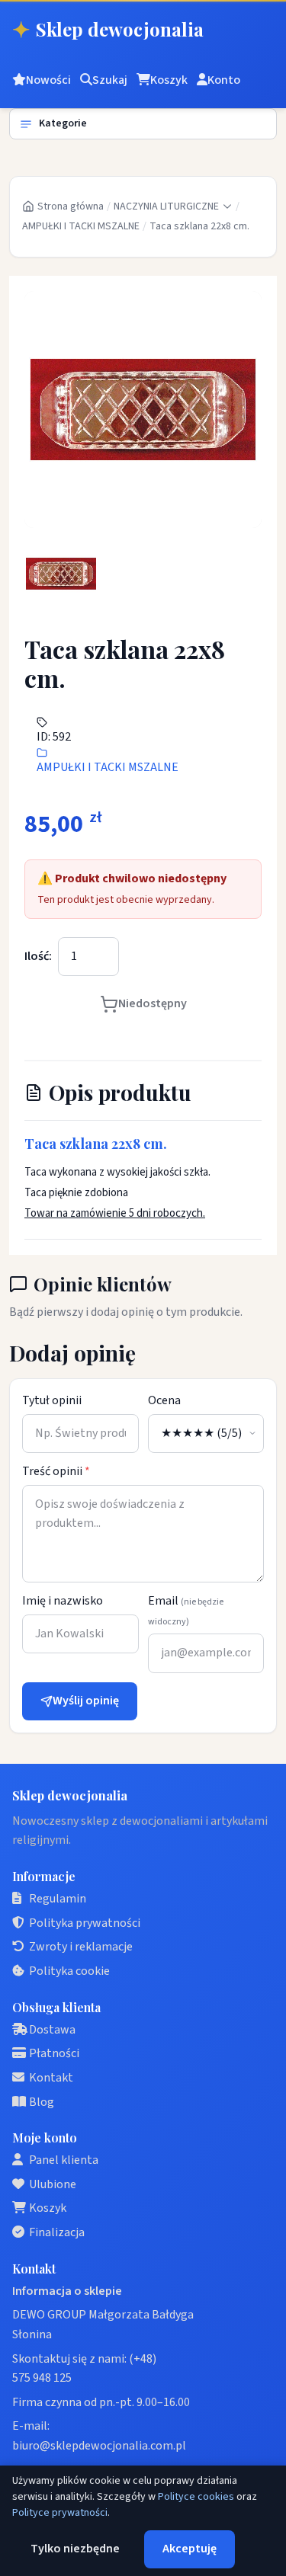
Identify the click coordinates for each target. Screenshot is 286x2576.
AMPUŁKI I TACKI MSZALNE (81, 226)
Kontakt (51, 2078)
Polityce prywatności (60, 2513)
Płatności (54, 2053)
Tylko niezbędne (75, 2549)
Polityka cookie (69, 1971)
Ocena (164, 1400)
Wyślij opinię (86, 1701)
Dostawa (52, 2030)
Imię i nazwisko (63, 1601)
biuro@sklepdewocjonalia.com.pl (99, 2446)
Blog (42, 2102)
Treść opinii (56, 1471)
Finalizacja (57, 2232)
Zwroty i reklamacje (81, 1947)
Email (186, 1610)
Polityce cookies (196, 2497)
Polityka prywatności (85, 1923)
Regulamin (58, 1899)
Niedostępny (153, 1003)
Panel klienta (64, 2160)
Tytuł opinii (52, 1400)
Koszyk (48, 2208)
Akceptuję (190, 2549)
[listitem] (61, 574)
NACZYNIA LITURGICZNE (166, 206)
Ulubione (53, 2184)
